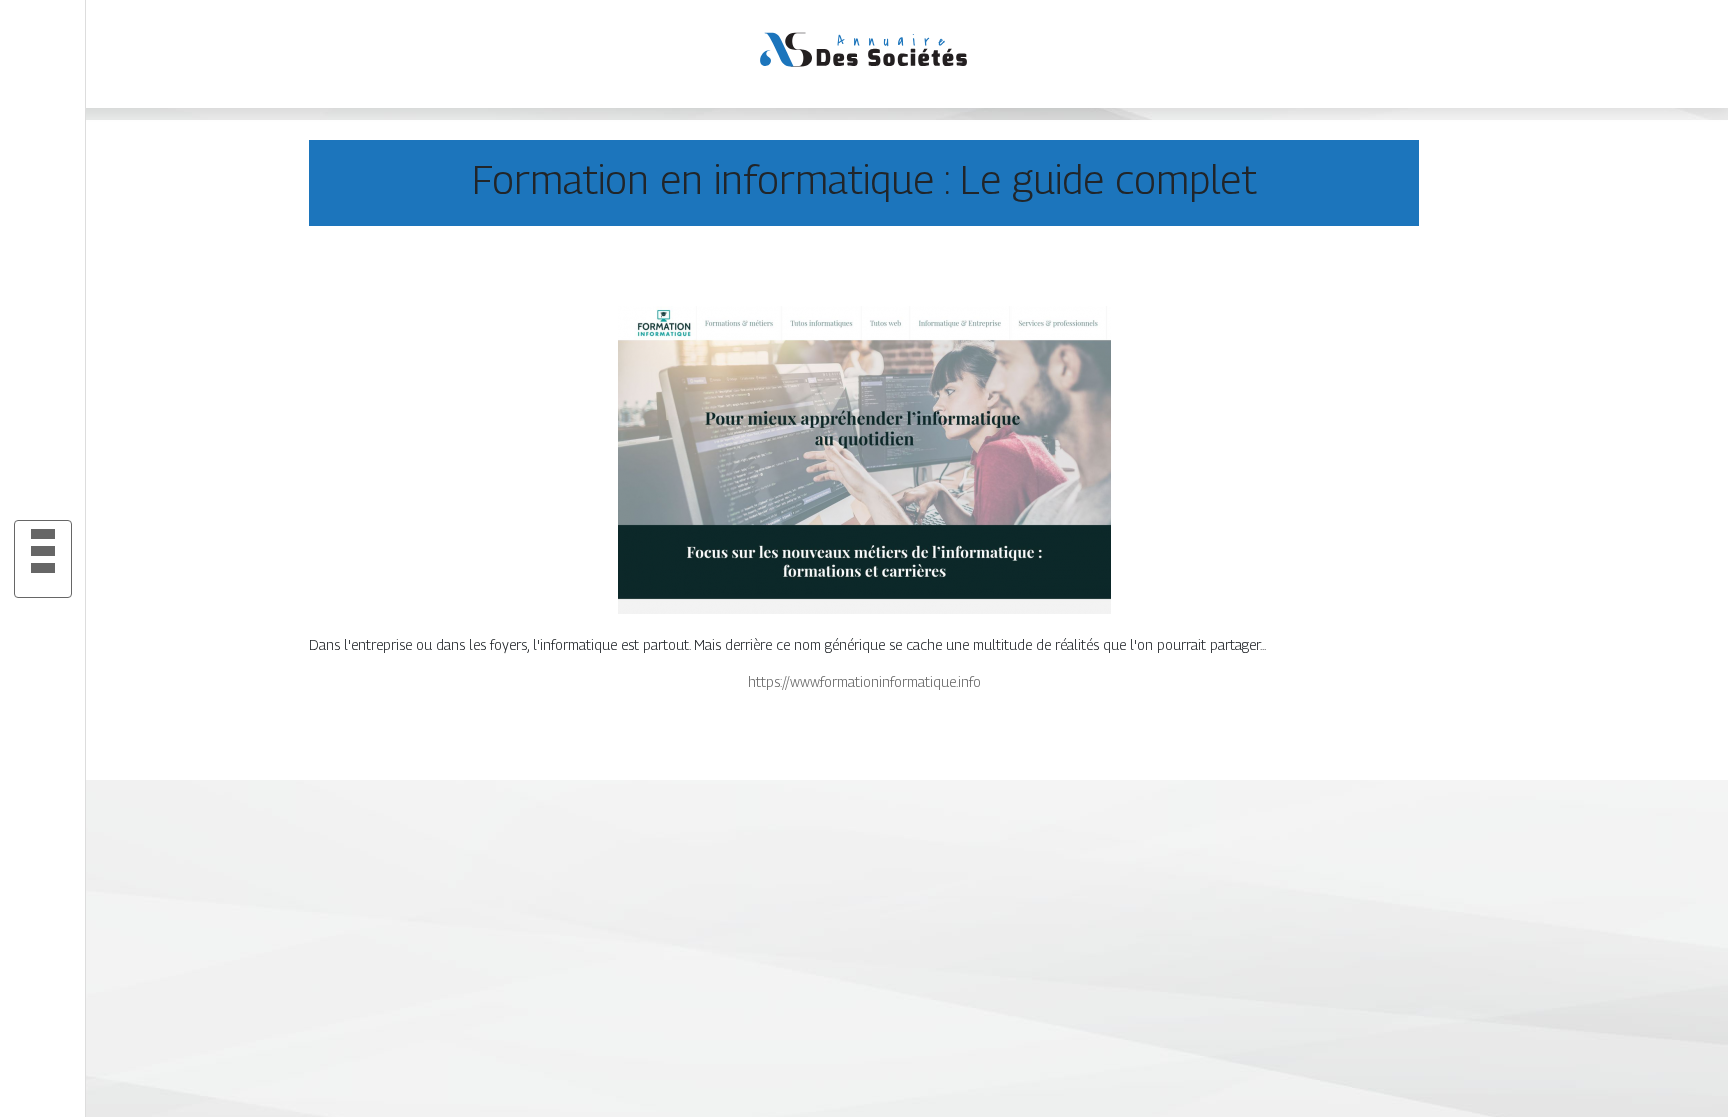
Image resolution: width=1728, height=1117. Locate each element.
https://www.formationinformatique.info (864, 681)
